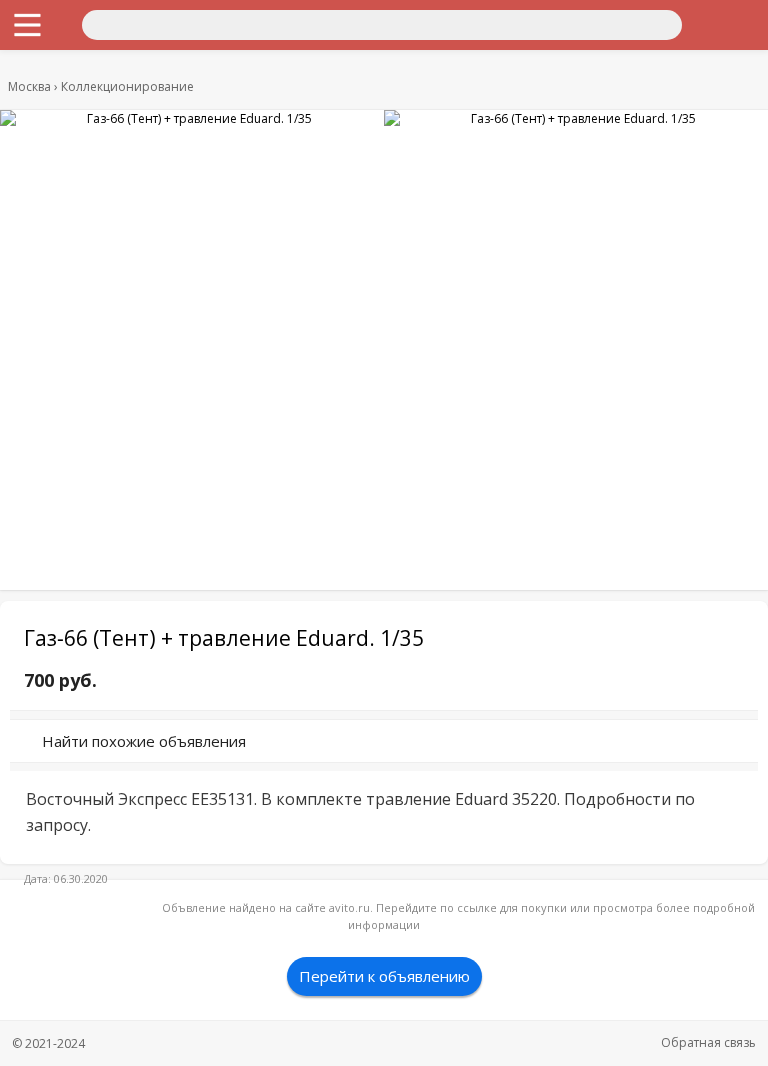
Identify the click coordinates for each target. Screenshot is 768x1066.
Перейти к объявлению (384, 976)
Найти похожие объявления (144, 741)
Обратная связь (708, 1042)
